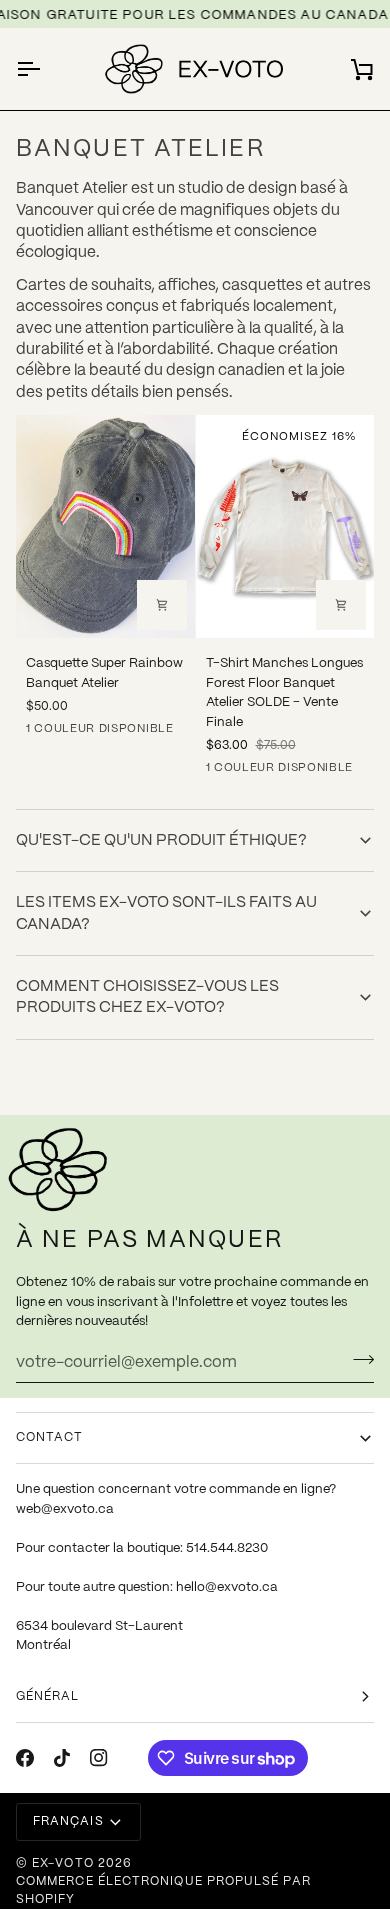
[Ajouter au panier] (162, 605)
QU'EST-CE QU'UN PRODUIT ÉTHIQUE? (161, 840)
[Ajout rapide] (341, 605)
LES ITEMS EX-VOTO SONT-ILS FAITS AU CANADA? (166, 913)
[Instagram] (99, 1758)
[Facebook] (25, 1758)
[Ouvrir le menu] (46, 69)
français (68, 1821)
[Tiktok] (62, 1758)
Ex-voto (63, 1863)
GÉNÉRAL (48, 1696)
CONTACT (50, 1437)
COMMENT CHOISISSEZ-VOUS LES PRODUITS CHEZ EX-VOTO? (147, 997)
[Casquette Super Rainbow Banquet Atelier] (105, 526)
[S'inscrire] (357, 1360)
